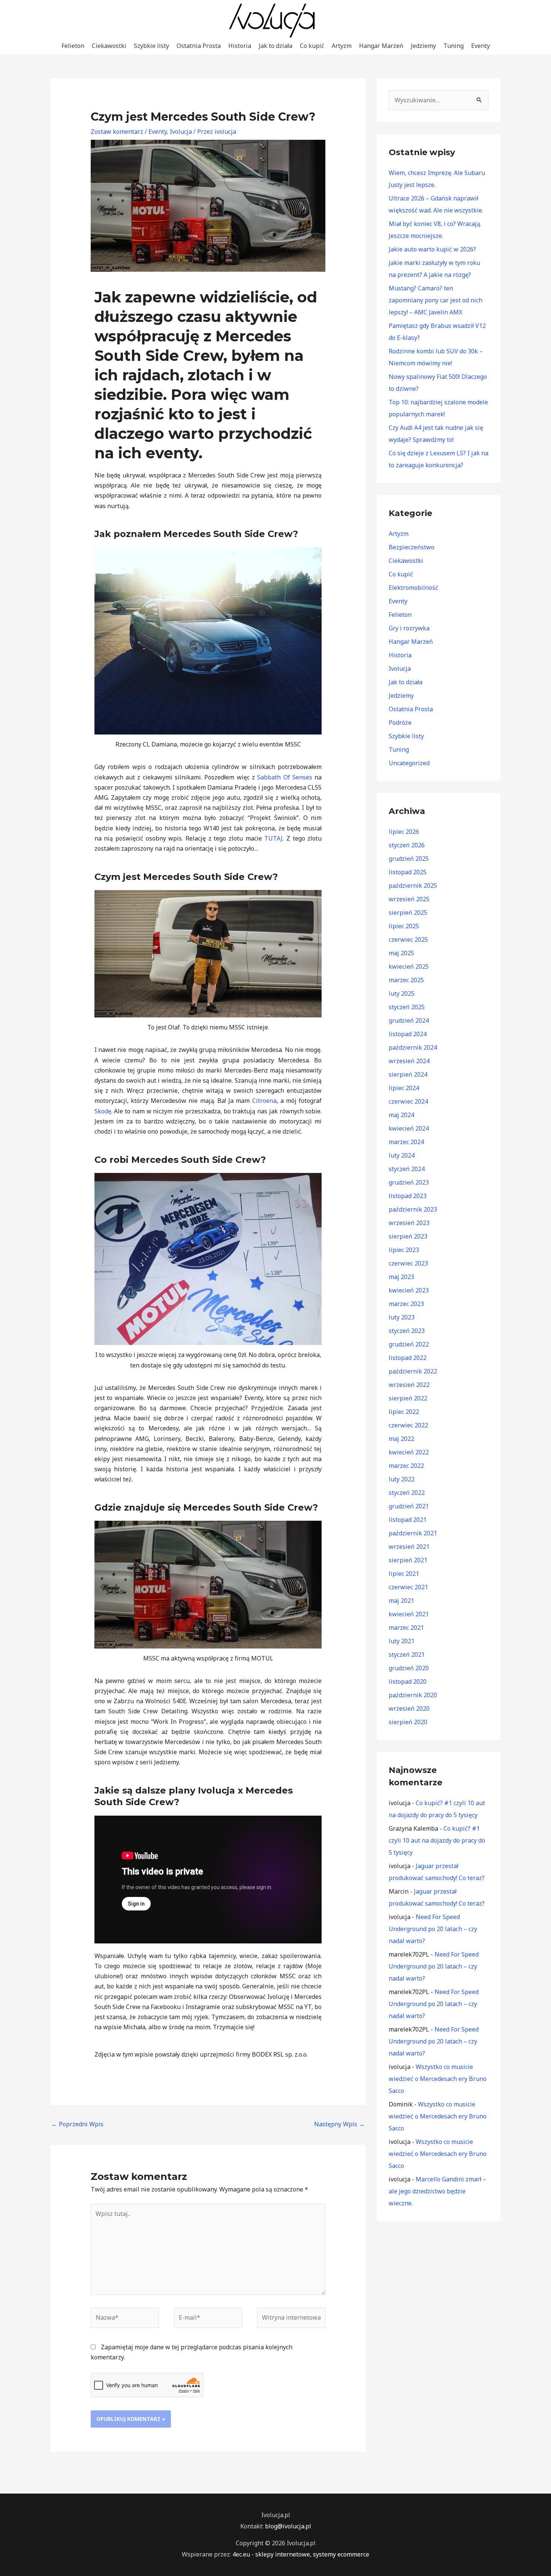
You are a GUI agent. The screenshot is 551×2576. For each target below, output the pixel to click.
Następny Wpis (339, 2124)
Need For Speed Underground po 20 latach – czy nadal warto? (433, 1929)
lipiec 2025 (404, 926)
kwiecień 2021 (409, 1614)
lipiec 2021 (404, 1574)
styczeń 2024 (407, 1169)
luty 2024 (402, 1155)
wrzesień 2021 (409, 1547)
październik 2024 (413, 1047)
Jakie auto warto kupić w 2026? (432, 249)
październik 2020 (413, 1695)
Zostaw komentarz (117, 132)
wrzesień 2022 (409, 1385)
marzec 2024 (406, 1142)
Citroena (264, 1101)
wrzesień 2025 (409, 899)
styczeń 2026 (407, 845)
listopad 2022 (408, 1358)
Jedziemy (423, 46)
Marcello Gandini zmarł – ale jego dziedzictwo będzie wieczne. (437, 2191)
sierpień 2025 (408, 913)
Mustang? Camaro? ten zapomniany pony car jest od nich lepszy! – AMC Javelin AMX (436, 300)
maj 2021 (401, 1601)
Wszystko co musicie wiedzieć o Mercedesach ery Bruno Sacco (438, 2079)
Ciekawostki (109, 46)
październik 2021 (413, 1533)
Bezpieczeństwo (412, 547)
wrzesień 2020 (409, 1708)
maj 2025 (401, 953)
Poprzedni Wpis (77, 2124)
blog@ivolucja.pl (288, 2526)
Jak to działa (275, 46)
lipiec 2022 (404, 1412)
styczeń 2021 (407, 1655)
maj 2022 (401, 1439)
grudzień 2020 (409, 1668)
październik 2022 (413, 1371)
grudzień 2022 (409, 1344)
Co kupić (312, 46)
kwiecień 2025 (409, 966)
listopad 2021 (408, 1520)
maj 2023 (401, 1277)
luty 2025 (402, 993)
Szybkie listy (151, 46)
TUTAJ (273, 838)
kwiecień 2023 (409, 1290)
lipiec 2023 (404, 1250)
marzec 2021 (406, 1628)
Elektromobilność (413, 588)
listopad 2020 (408, 1681)
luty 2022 (402, 1479)
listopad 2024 (408, 1034)
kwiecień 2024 (409, 1128)
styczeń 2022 (407, 1493)
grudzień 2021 (409, 1506)
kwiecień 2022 (409, 1452)
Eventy (481, 46)
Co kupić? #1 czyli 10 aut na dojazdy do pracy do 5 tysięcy (437, 1840)
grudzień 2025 (409, 859)
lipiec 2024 (404, 1088)
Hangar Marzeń (381, 46)
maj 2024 (401, 1115)
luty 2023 (402, 1317)
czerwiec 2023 (408, 1263)
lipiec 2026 (404, 832)
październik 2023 (413, 1209)
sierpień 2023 (408, 1236)
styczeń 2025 (407, 1007)
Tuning (454, 46)
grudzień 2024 (409, 1020)
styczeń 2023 (407, 1331)
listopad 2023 (408, 1196)
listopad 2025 (408, 872)
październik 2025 (413, 886)
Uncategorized (409, 763)
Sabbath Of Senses (284, 777)
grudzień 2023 (409, 1182)
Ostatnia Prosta (199, 46)
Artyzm (342, 46)
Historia (240, 46)
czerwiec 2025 (408, 939)
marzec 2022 (406, 1466)
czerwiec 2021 (408, 1587)
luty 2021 (402, 1641)
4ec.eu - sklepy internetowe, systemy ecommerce (301, 2554)
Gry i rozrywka (409, 628)
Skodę (103, 1111)
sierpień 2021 (408, 1560)
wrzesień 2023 (409, 1223)
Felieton (73, 46)
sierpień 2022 (408, 1398)
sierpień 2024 (408, 1074)
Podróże (400, 723)
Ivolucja (181, 132)
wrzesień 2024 (409, 1061)
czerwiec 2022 (408, 1425)
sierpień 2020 (408, 1722)
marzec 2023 (406, 1304)
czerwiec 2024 (408, 1101)
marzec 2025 (406, 980)
